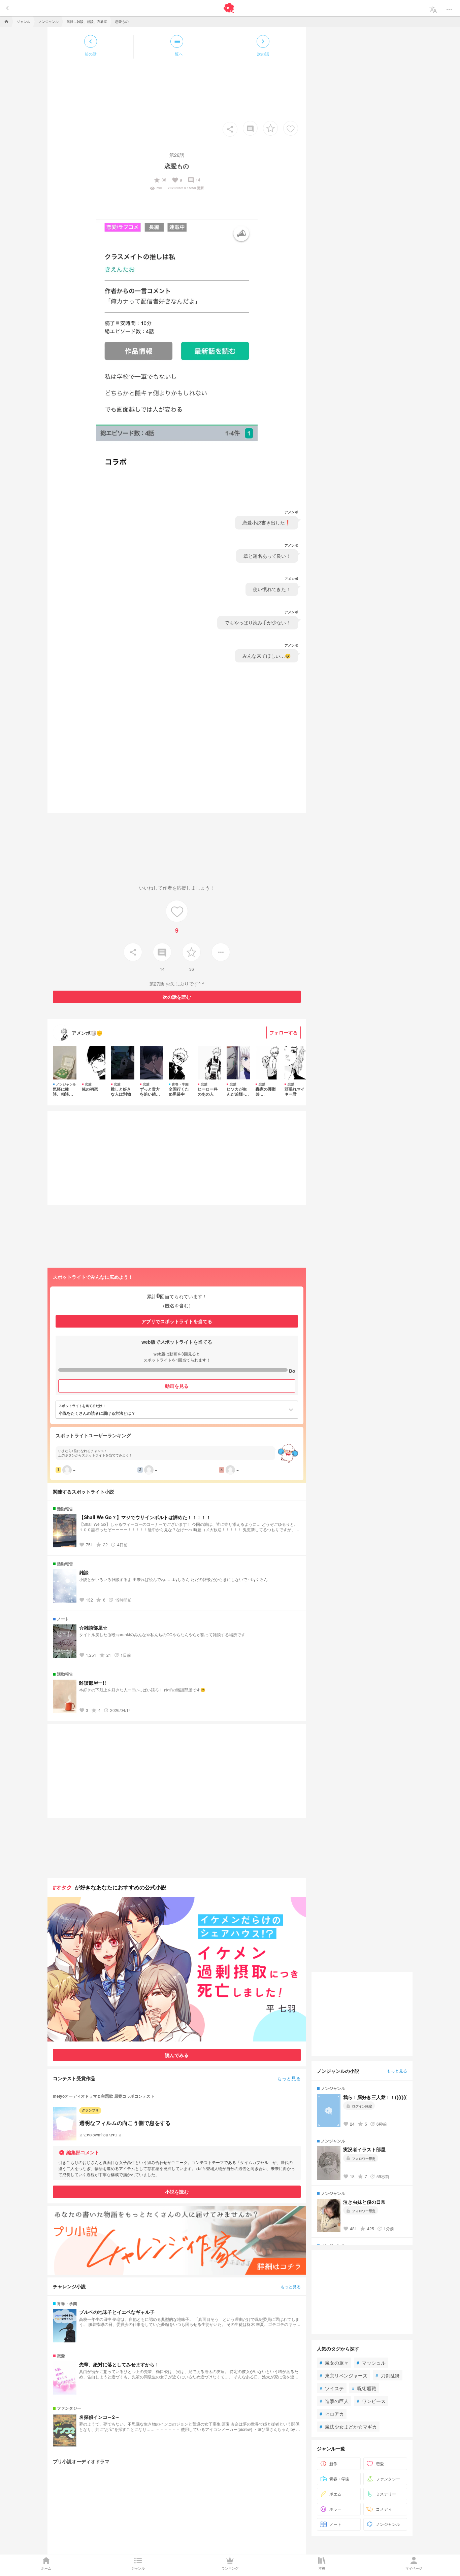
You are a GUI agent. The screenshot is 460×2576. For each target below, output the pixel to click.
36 (160, 180)
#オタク (62, 1887)
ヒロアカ (332, 2414)
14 (194, 180)
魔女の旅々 (334, 2363)
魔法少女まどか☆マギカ (348, 2427)
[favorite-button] (270, 128)
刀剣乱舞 (388, 2375)
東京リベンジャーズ (343, 2375)
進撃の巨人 (334, 2401)
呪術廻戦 (364, 2388)
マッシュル (371, 2363)
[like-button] (291, 128)
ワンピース (371, 2401)
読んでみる (177, 2055)
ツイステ (332, 2388)
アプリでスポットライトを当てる (177, 1321)
